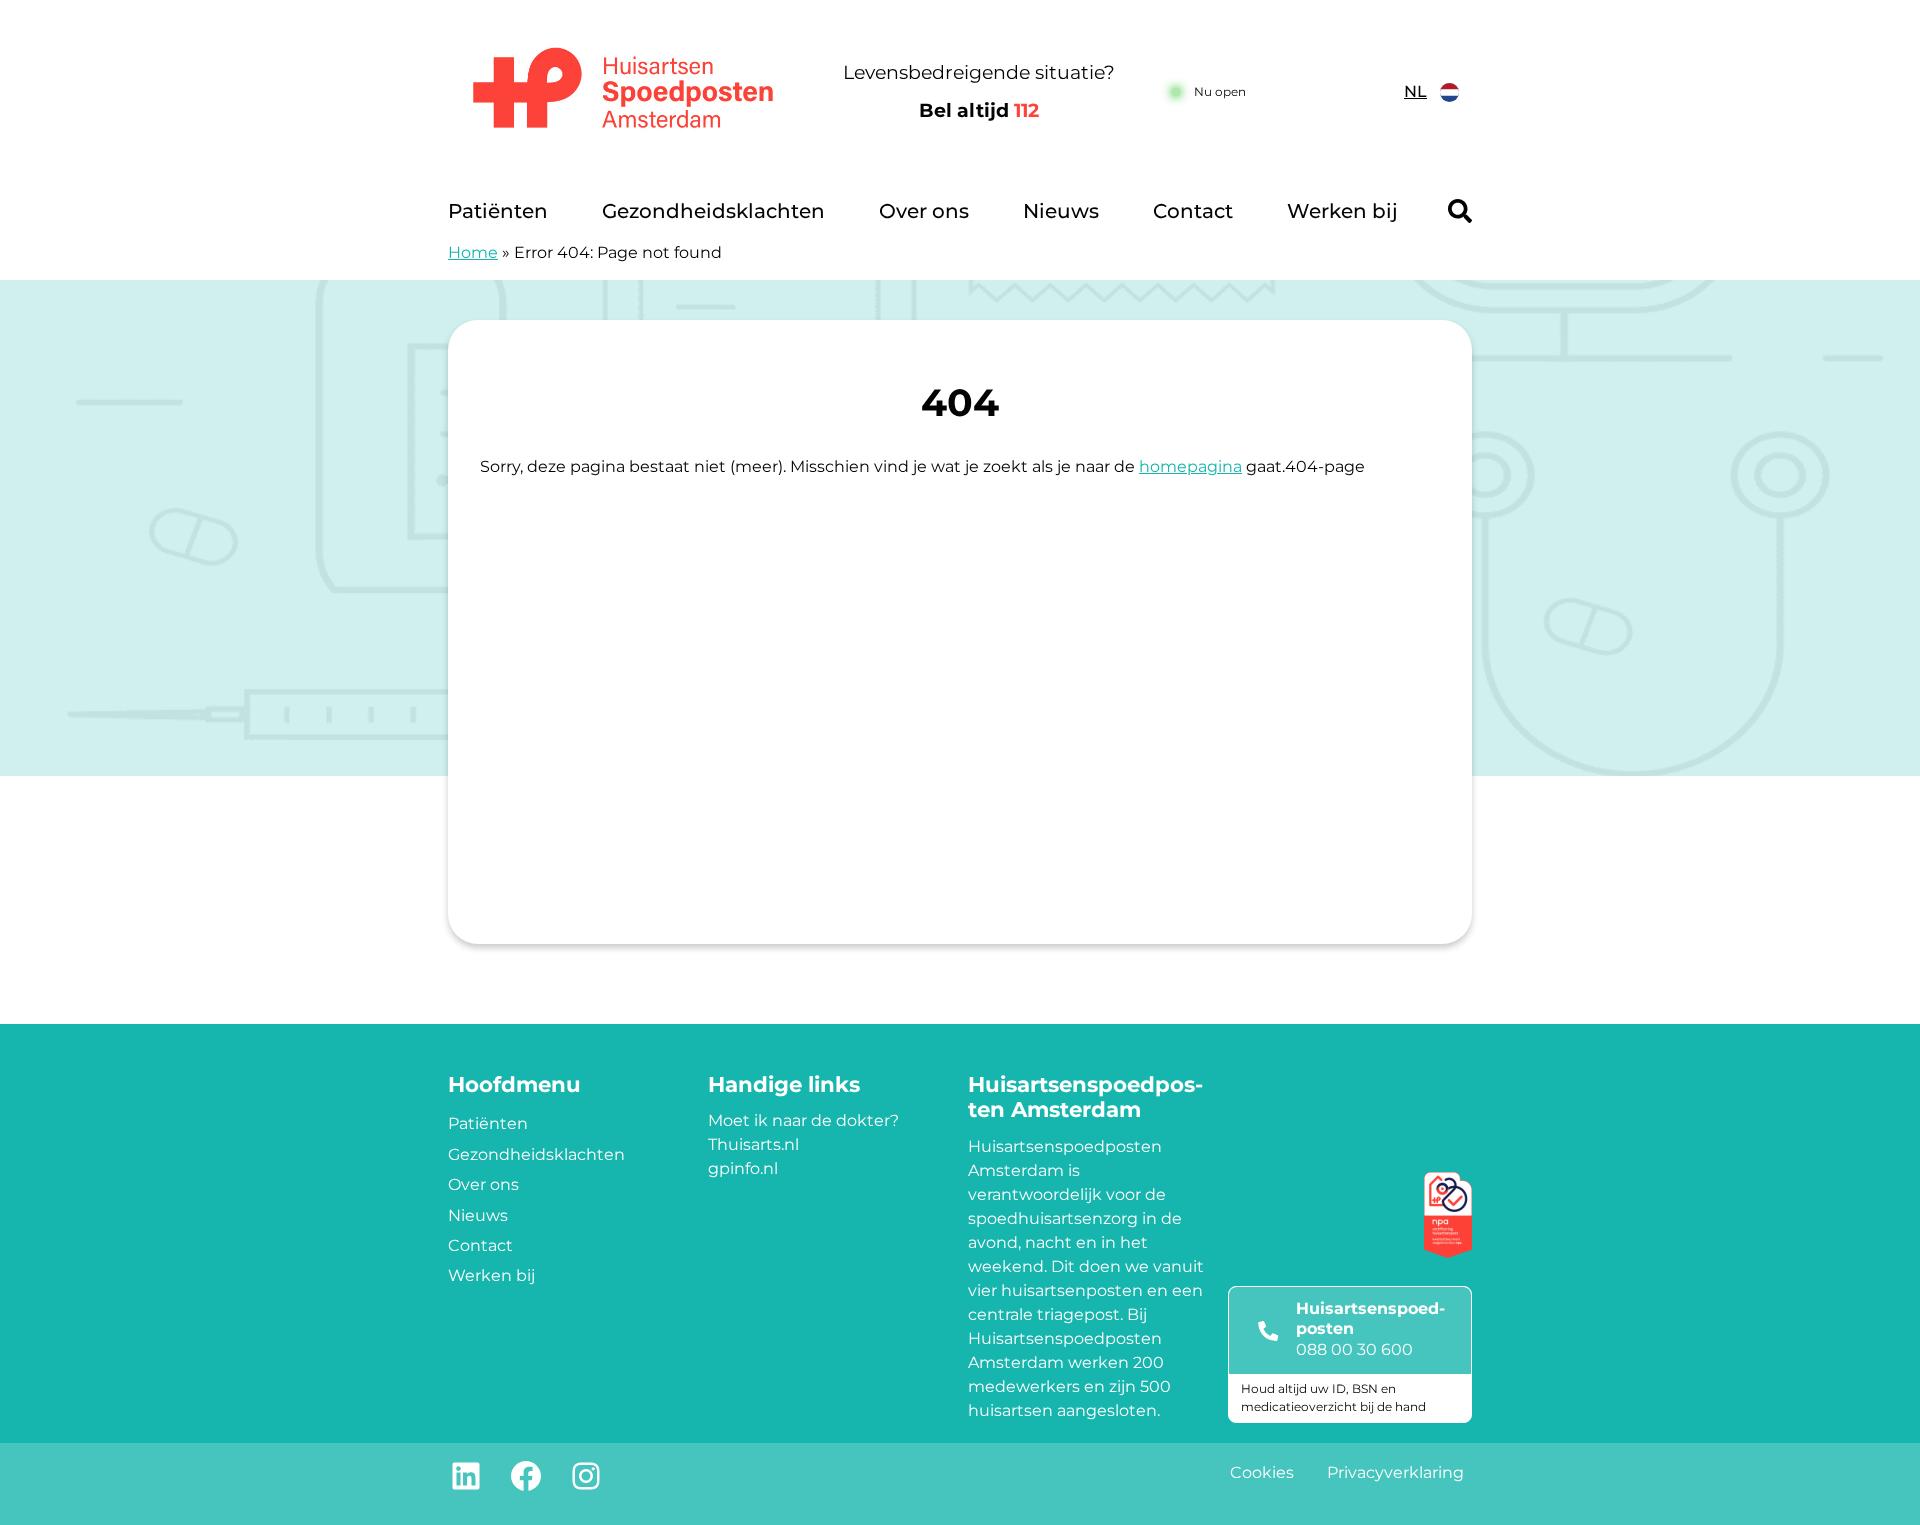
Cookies (1262, 1472)
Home (473, 252)
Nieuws (1061, 211)
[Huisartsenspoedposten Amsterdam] (624, 92)
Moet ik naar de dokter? (803, 1120)
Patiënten (498, 211)
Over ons (924, 211)
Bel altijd (979, 110)
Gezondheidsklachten (713, 211)
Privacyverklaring (1395, 1472)
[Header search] (1460, 211)
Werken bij (1342, 211)
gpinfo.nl (743, 1168)
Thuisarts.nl (753, 1144)
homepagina (1190, 466)
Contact (1193, 211)
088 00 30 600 (1354, 1349)
